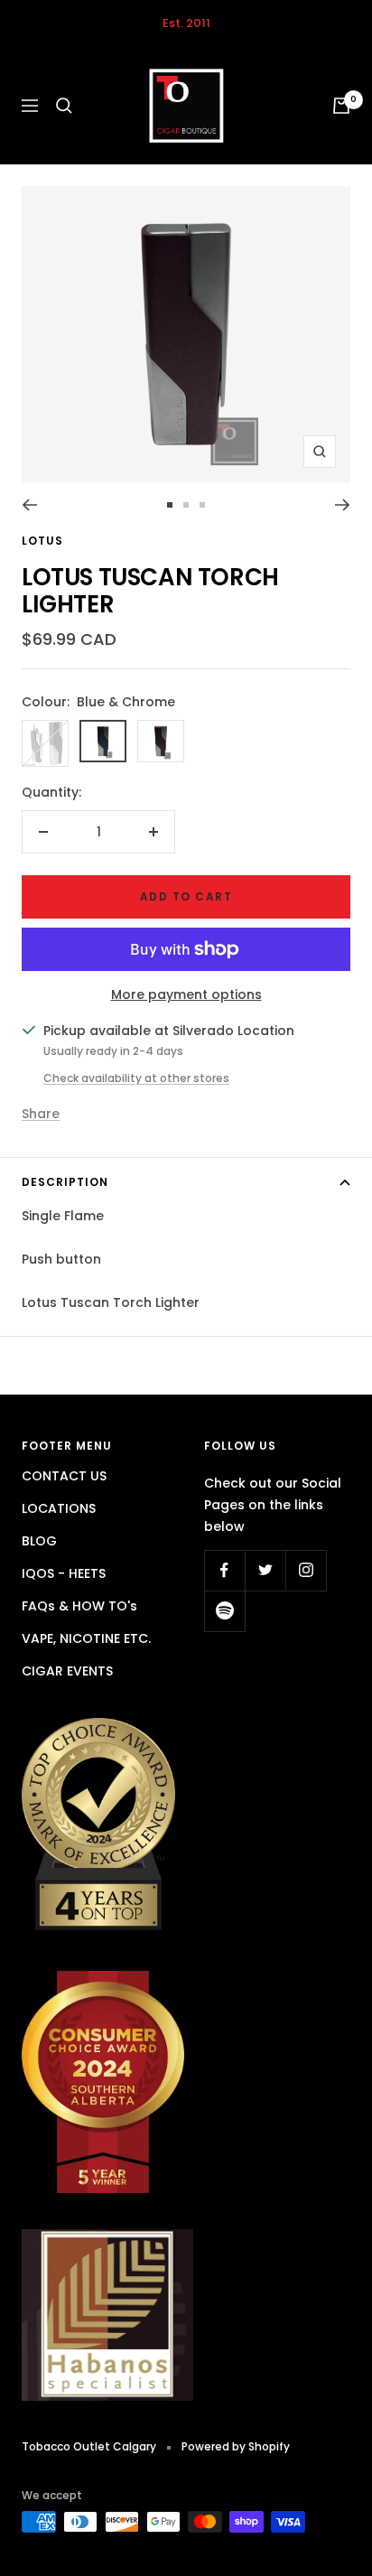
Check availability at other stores (136, 1078)
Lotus (42, 541)
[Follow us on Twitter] (265, 1570)
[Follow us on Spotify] (224, 1611)
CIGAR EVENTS (67, 1671)
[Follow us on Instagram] (306, 1570)
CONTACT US (64, 1476)
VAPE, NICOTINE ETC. (86, 1638)
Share (41, 1114)
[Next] (343, 505)
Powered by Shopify (236, 2446)
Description (65, 1182)
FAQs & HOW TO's (79, 1606)
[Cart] (341, 106)
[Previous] (29, 505)
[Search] (64, 106)
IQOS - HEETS (64, 1573)
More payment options (186, 994)
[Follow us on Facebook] (224, 1570)
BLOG (39, 1541)
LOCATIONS (59, 1508)
